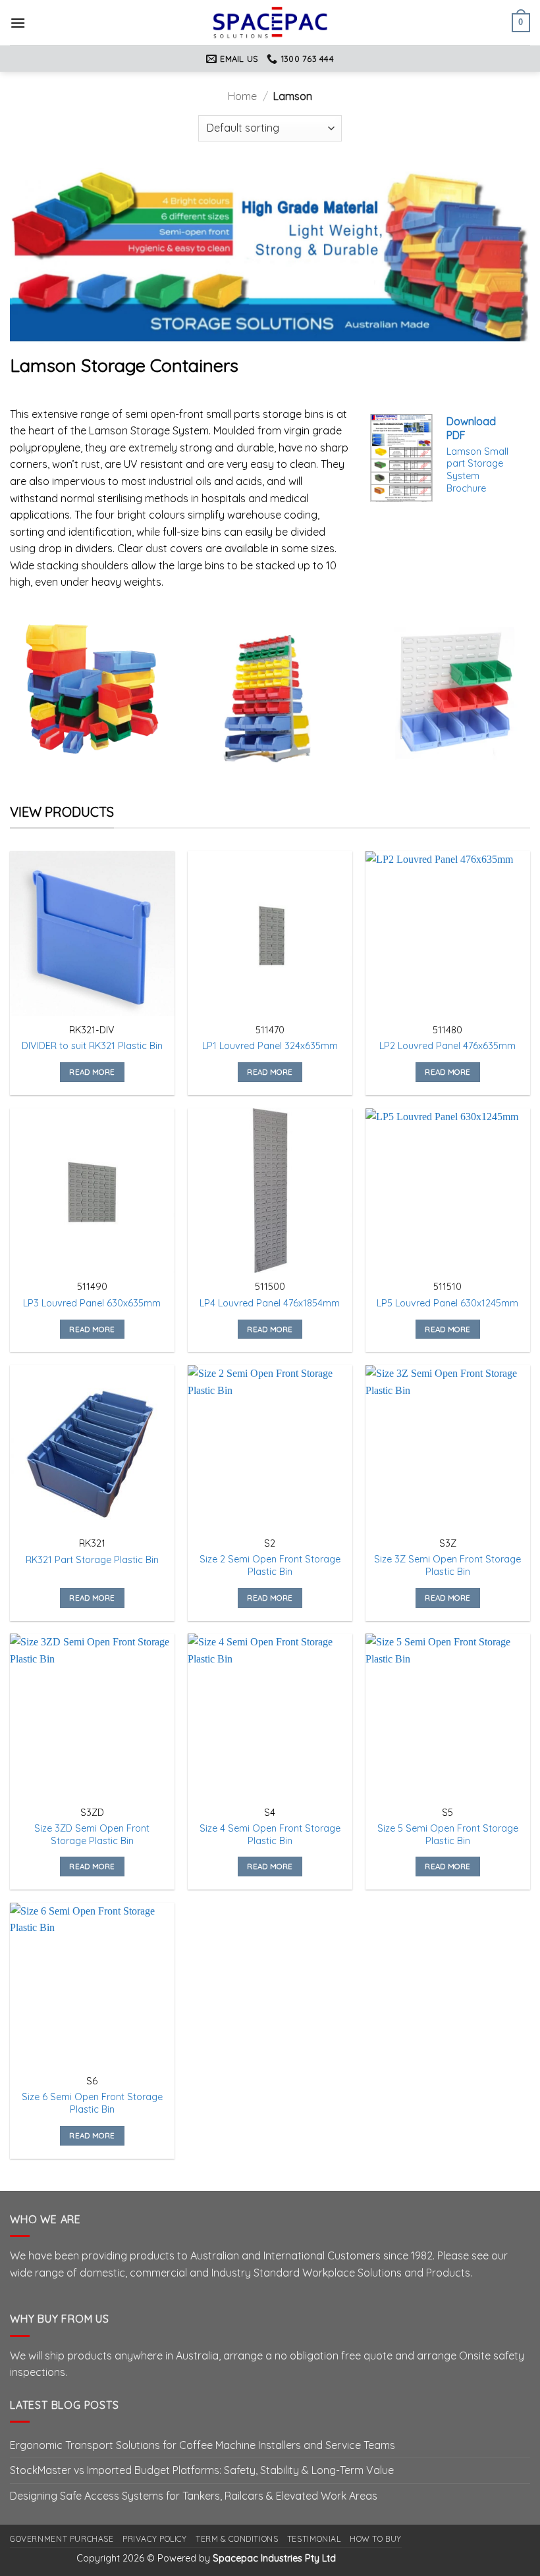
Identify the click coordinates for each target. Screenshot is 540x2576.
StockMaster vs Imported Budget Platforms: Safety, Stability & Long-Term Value (202, 2470)
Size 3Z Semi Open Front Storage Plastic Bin (447, 1565)
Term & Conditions (237, 2539)
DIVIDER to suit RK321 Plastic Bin (92, 1046)
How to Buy (376, 2539)
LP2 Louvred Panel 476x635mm (447, 1046)
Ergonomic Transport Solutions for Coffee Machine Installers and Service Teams (202, 2445)
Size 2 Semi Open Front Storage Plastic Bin (270, 1565)
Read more (92, 1072)
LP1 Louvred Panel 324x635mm (270, 1046)
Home (242, 96)
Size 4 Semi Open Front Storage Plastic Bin (270, 1835)
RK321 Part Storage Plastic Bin (92, 1560)
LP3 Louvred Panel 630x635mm (92, 1303)
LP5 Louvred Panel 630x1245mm (447, 1303)
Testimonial (314, 2539)
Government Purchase (62, 2539)
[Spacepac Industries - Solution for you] (270, 22)
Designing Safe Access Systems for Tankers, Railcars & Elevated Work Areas (194, 2496)
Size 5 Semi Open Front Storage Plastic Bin (448, 1835)
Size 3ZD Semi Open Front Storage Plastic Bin (92, 1835)
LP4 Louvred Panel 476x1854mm (270, 1303)
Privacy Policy (155, 2539)
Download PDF (471, 428)
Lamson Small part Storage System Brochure (477, 470)
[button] (18, 23)
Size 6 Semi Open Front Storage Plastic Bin (92, 2103)
